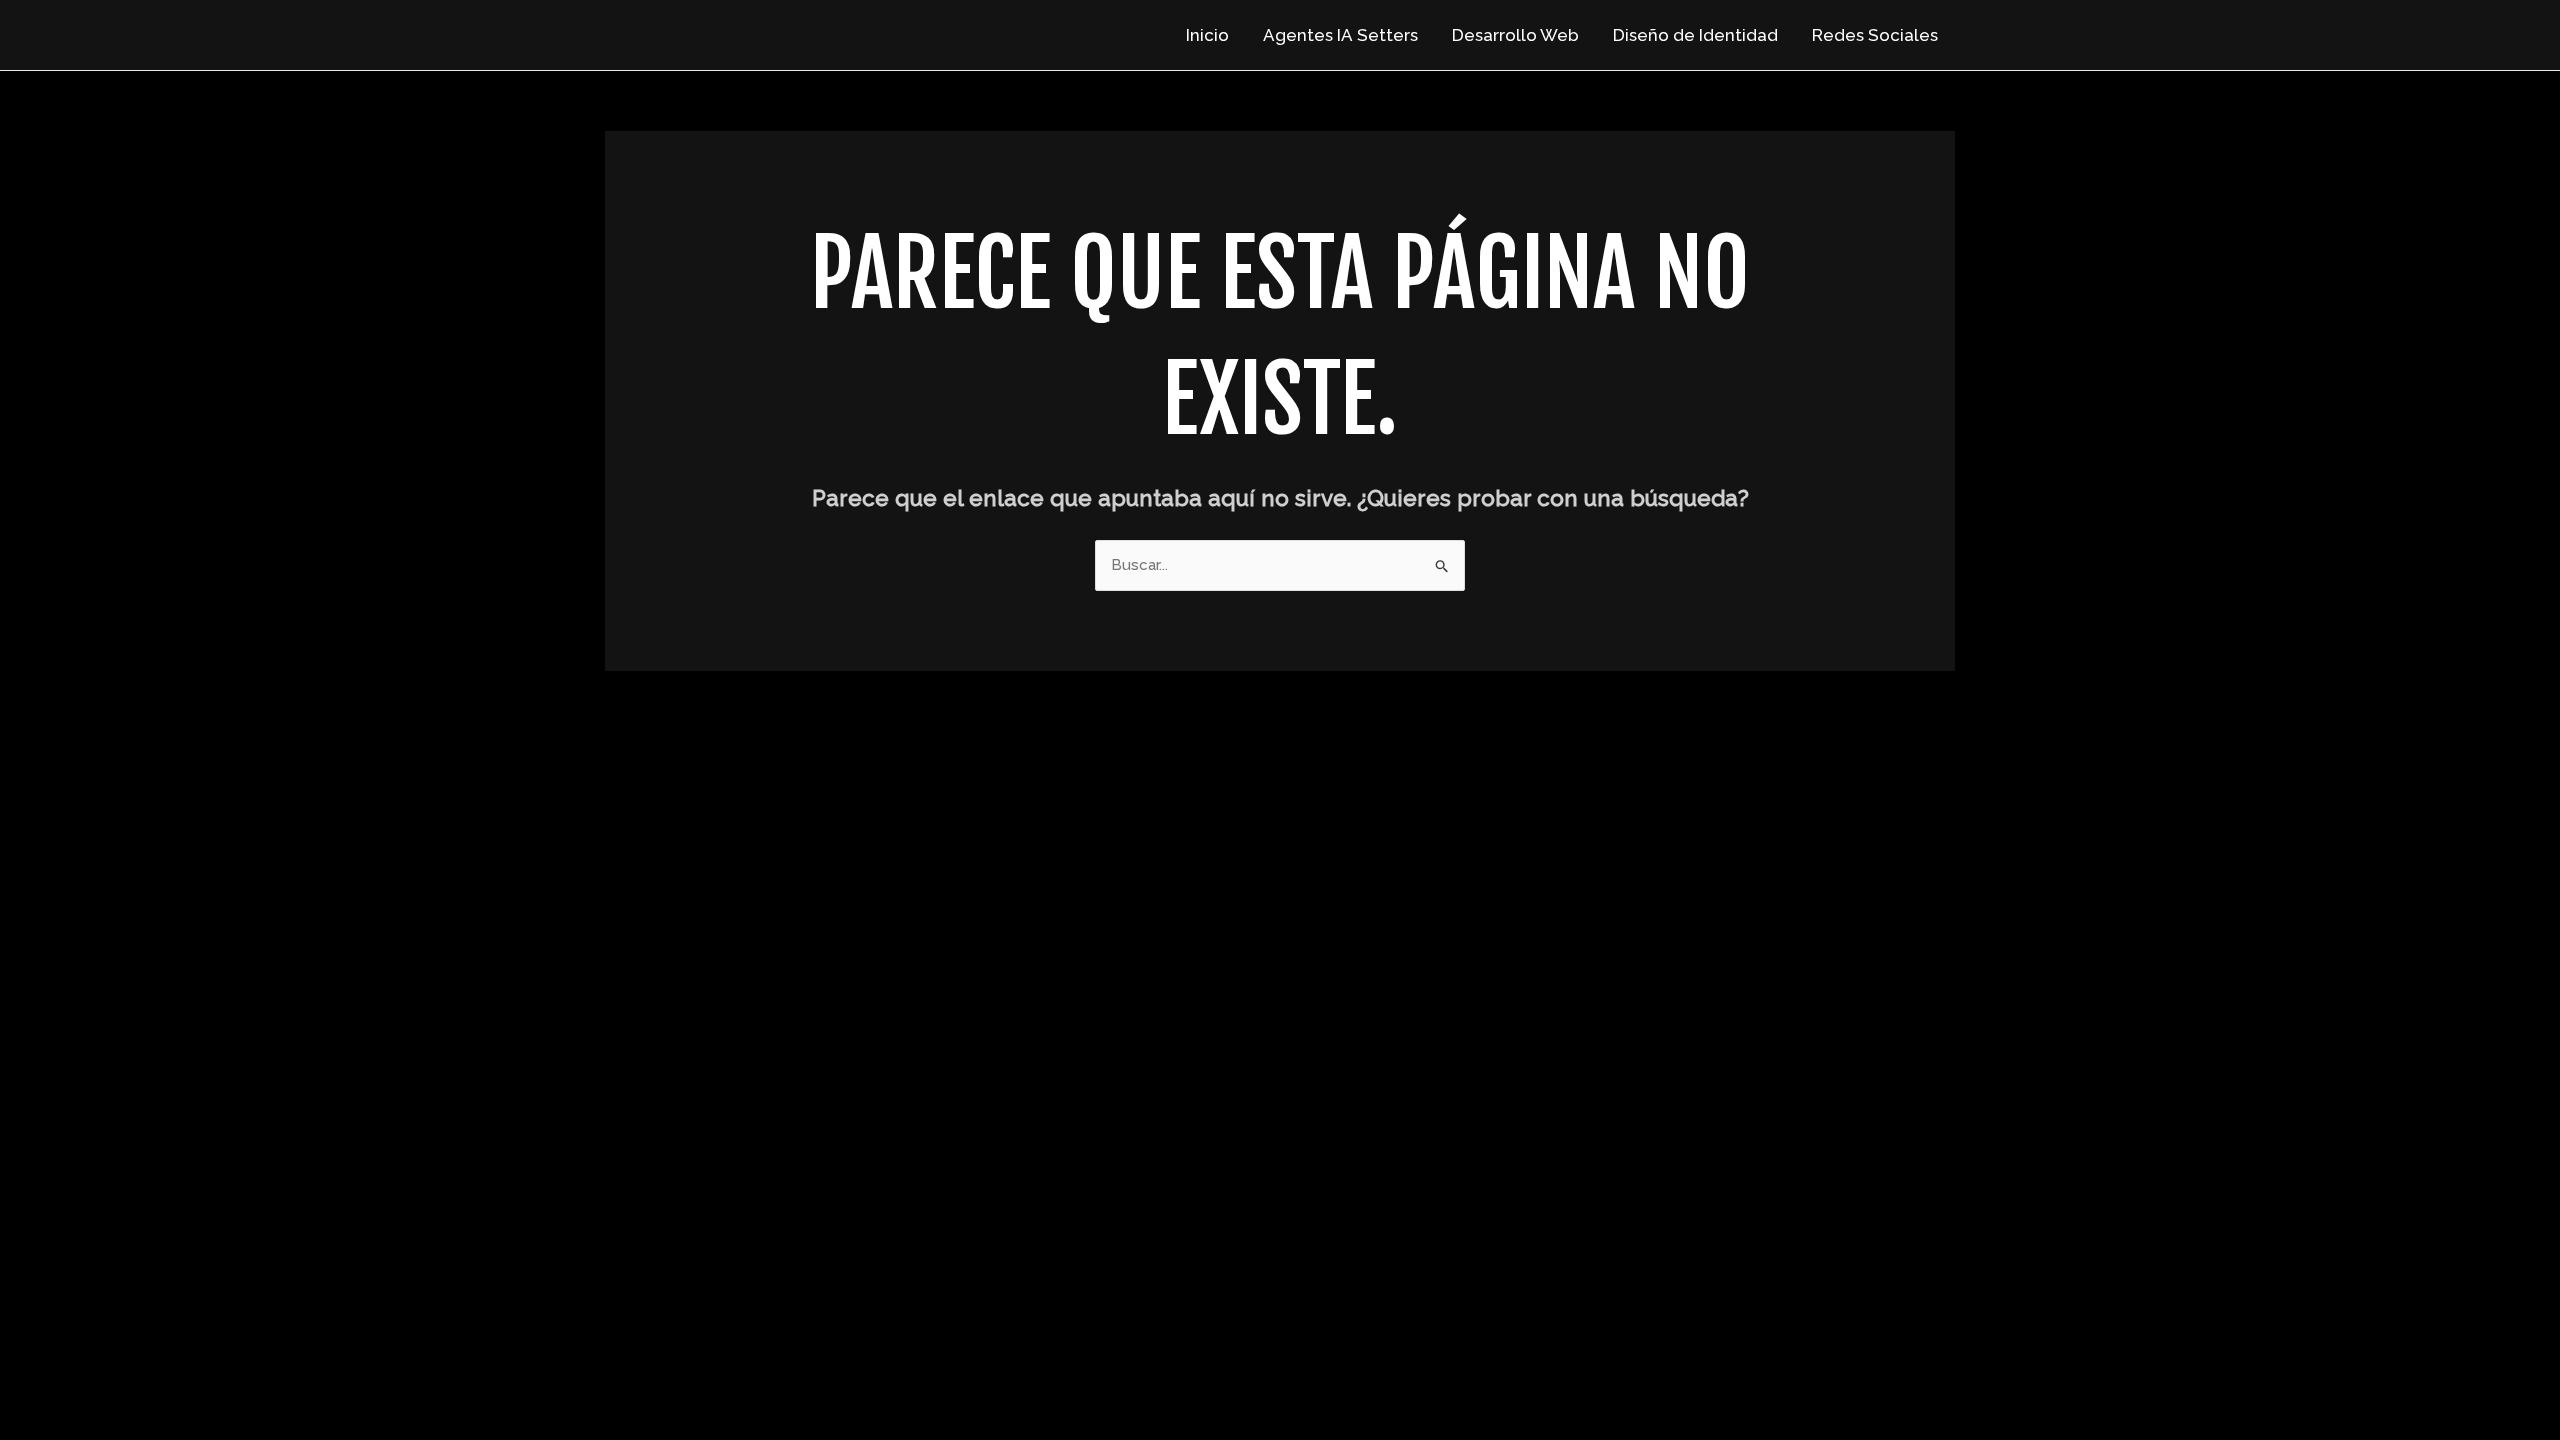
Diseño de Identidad (1695, 35)
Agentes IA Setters (1340, 35)
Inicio (1207, 35)
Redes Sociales (1875, 35)
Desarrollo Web (1515, 35)
